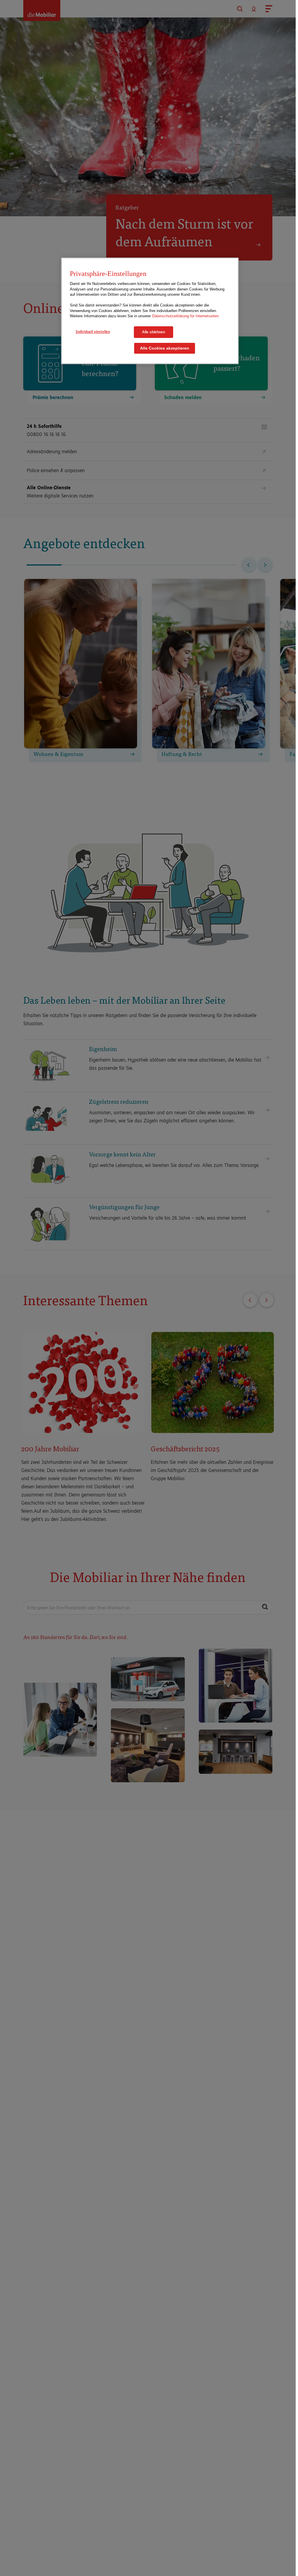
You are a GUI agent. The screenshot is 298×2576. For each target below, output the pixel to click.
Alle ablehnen (154, 332)
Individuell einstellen (93, 332)
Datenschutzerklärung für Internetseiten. (186, 316)
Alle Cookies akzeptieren (165, 348)
